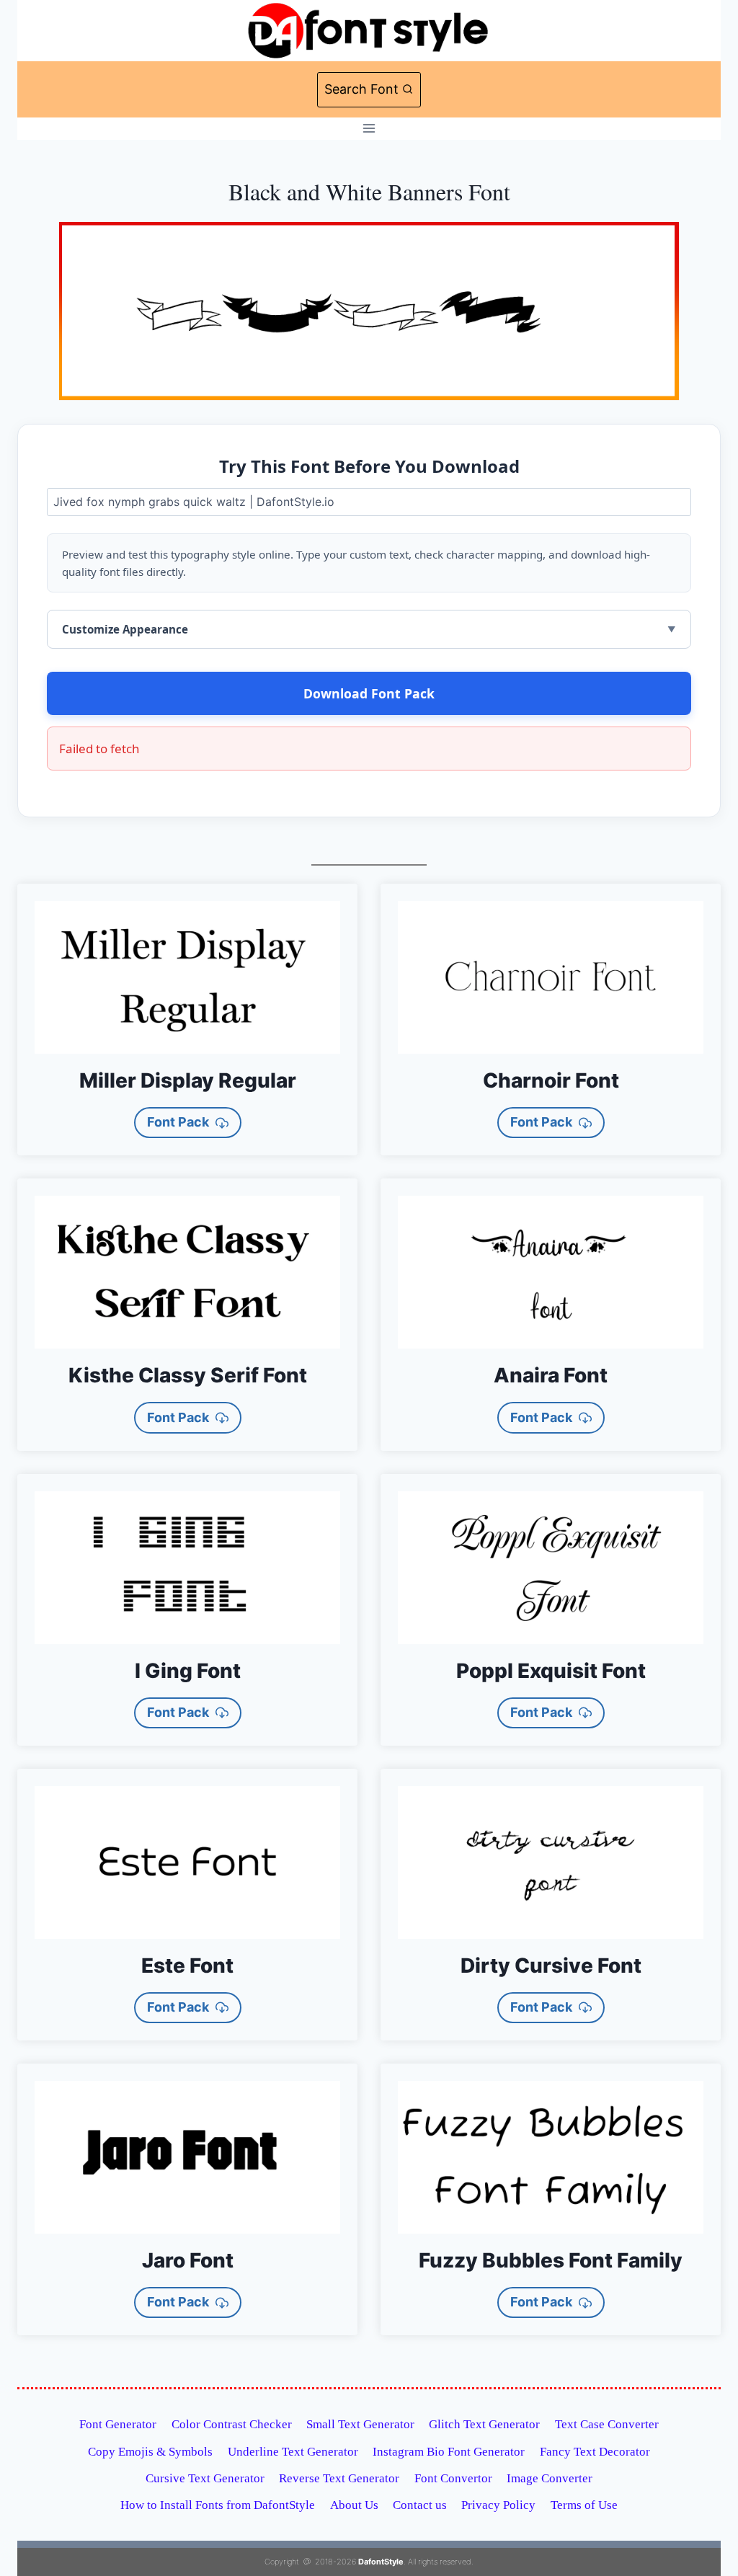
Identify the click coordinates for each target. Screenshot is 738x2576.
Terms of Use (584, 2505)
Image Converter (550, 2478)
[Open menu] (369, 129)
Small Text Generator (360, 2424)
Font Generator (118, 2424)
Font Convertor (453, 2478)
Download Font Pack (369, 693)
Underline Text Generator (293, 2452)
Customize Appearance (125, 629)
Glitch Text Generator (484, 2424)
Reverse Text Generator (339, 2478)
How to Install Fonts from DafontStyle (218, 2505)
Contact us (420, 2505)
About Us (354, 2505)
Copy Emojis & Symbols (150, 2452)
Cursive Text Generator (205, 2478)
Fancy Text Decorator (595, 2452)
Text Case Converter (607, 2424)
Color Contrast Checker (232, 2424)
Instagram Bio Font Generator (449, 2452)
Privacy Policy (498, 2505)
